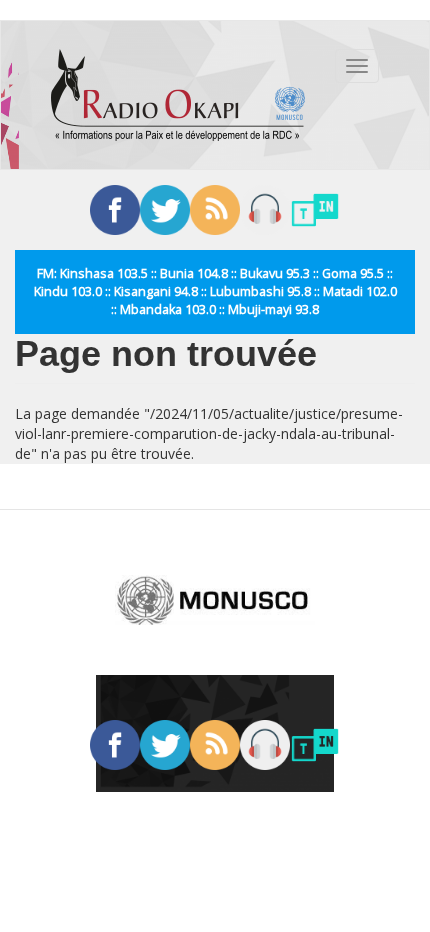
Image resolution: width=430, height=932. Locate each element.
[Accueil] (178, 95)
